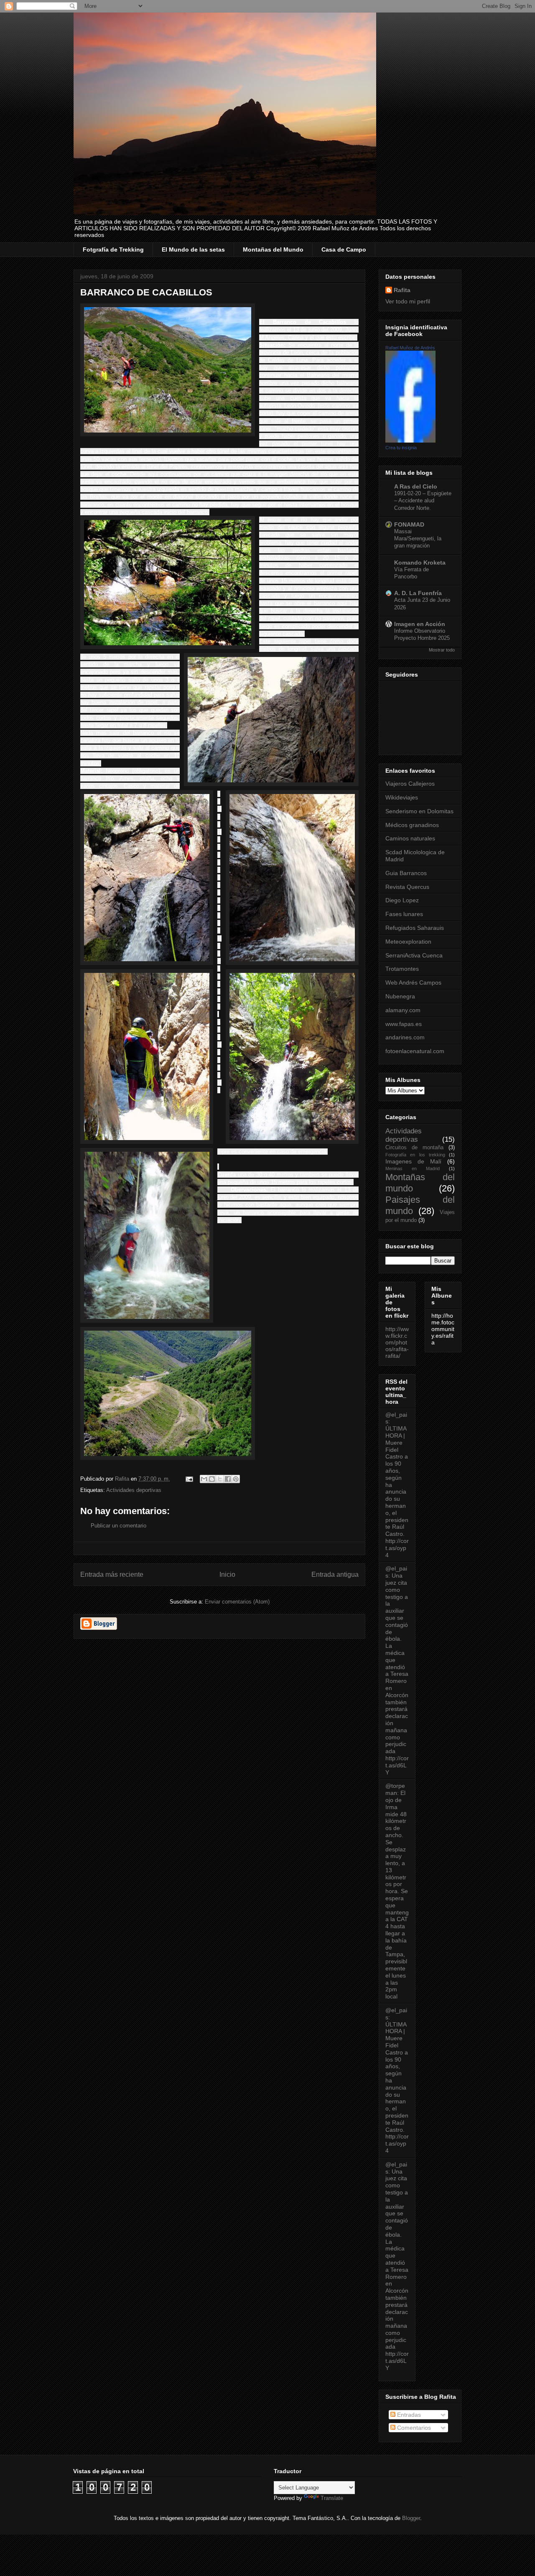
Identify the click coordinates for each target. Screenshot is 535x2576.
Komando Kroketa (420, 563)
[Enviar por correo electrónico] (204, 1479)
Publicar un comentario (118, 1526)
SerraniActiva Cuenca (414, 955)
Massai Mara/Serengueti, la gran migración (418, 539)
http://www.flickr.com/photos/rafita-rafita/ (397, 1342)
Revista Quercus (407, 887)
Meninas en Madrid (413, 1168)
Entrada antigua (335, 1574)
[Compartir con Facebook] (228, 1479)
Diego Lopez (402, 900)
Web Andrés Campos (413, 983)
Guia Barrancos (406, 873)
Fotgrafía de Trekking (113, 249)
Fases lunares (404, 914)
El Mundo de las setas (193, 249)
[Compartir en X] (220, 1479)
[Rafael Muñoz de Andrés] (410, 440)
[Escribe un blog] (212, 1479)
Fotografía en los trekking (415, 1155)
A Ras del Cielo (416, 486)
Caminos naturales (410, 838)
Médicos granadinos (412, 825)
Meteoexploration (408, 942)
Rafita (402, 290)
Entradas (408, 2415)
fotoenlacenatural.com (415, 1051)
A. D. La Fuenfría (418, 593)
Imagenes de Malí (413, 1161)
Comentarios (413, 2428)
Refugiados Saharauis (415, 928)
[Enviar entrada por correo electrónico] (189, 1479)
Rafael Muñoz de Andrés (410, 348)
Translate (332, 2498)
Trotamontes (402, 969)
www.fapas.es (404, 1024)
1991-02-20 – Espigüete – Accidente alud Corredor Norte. (423, 501)
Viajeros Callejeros (410, 784)
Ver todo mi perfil (408, 301)
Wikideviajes (402, 797)
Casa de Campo (344, 249)
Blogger (411, 2518)
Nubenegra (400, 996)
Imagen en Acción (420, 624)
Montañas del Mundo (273, 249)
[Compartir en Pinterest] (236, 1479)
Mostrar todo (442, 650)
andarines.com (405, 1037)
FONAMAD (409, 524)
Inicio (227, 1574)
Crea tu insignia (401, 448)
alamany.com (403, 1010)
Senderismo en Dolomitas (419, 811)
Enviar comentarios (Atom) (237, 1602)
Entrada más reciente (112, 1574)
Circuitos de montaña (414, 1148)
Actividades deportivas (134, 1490)
